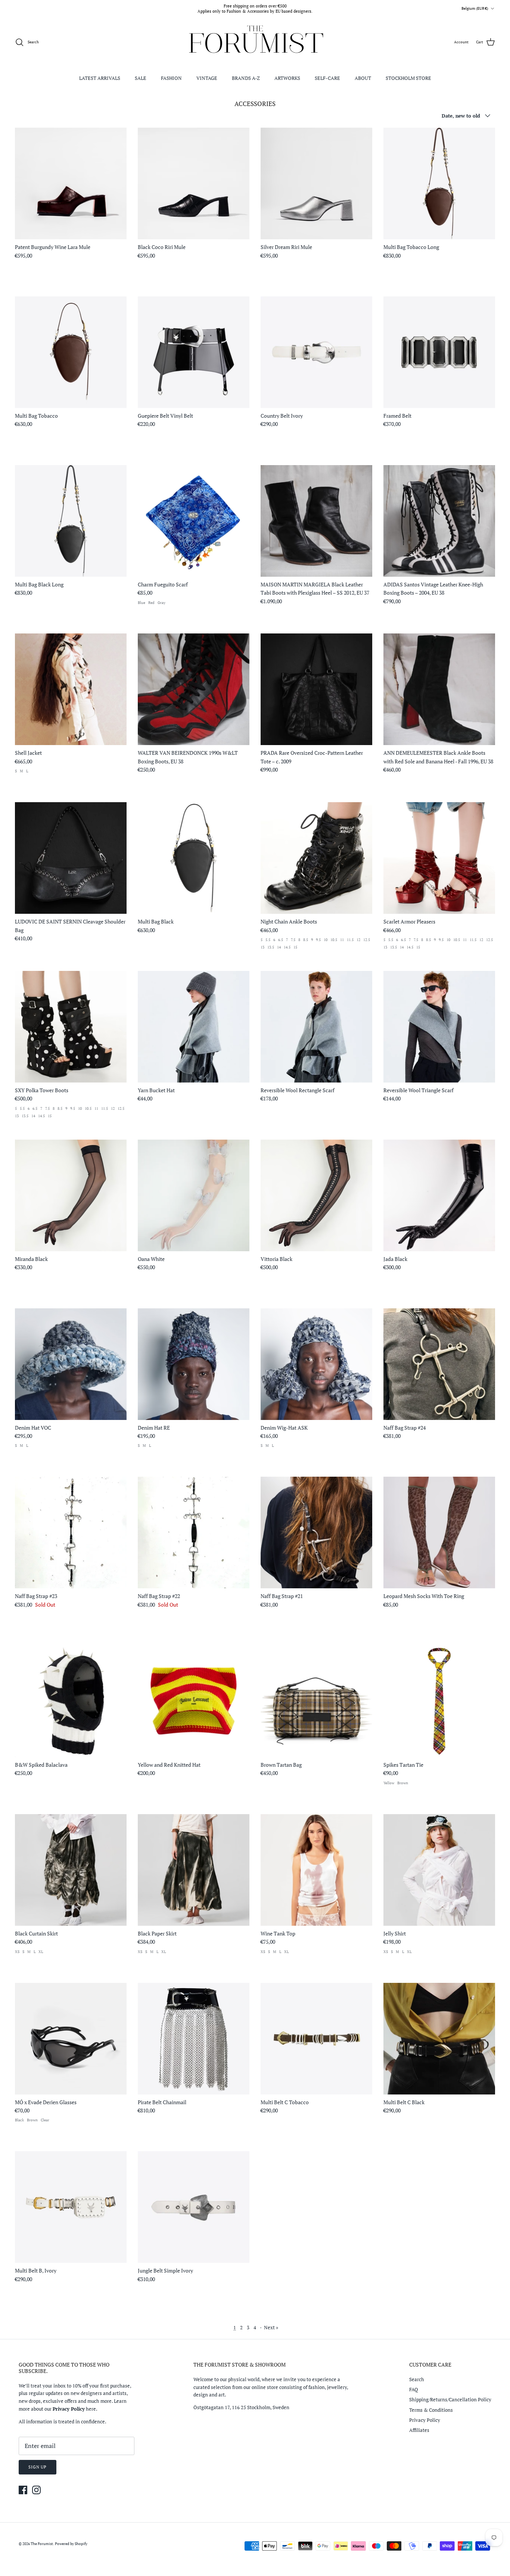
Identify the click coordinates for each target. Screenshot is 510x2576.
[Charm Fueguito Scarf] (194, 521)
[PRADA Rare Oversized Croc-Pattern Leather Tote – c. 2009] (316, 689)
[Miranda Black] (71, 1195)
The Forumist (42, 2544)
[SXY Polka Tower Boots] (71, 1027)
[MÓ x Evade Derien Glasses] (71, 2039)
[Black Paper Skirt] (194, 1870)
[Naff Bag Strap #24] (439, 1364)
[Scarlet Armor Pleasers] (439, 858)
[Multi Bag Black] (194, 858)
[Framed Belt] (439, 352)
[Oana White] (194, 1195)
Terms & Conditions (431, 2410)
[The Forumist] (255, 42)
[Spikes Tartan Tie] (439, 1701)
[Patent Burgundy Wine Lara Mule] (71, 183)
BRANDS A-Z (246, 78)
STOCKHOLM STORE (408, 78)
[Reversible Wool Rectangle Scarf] (316, 1027)
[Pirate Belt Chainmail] (194, 2039)
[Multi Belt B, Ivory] (71, 2207)
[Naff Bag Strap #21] (316, 1532)
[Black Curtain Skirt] (71, 1870)
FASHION (171, 78)
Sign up (38, 2467)
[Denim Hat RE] (194, 1364)
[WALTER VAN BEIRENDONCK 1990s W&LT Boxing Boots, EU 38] (194, 689)
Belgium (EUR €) (475, 8)
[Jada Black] (439, 1195)
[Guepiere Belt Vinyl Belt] (194, 352)
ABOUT (363, 78)
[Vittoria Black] (316, 1195)
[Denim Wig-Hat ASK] (316, 1364)
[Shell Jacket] (71, 689)
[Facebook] (23, 2490)
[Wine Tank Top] (316, 1870)
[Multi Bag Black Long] (71, 521)
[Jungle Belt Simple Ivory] (194, 2207)
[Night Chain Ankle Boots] (316, 858)
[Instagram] (36, 2490)
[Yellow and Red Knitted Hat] (194, 1701)
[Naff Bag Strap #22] (194, 1532)
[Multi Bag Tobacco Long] (439, 183)
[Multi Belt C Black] (439, 2039)
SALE (141, 78)
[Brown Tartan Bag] (316, 1701)
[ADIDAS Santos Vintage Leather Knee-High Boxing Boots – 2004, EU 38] (439, 521)
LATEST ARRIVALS (100, 78)
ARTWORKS (287, 78)
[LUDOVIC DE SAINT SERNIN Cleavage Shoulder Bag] (71, 858)
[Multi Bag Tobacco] (71, 352)
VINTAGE (207, 78)
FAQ (414, 2389)
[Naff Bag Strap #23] (71, 1532)
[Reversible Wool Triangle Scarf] (439, 1027)
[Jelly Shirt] (439, 1870)
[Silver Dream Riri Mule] (316, 183)
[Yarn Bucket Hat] (194, 1027)
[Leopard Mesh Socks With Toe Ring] (439, 1532)
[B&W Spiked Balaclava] (71, 1701)
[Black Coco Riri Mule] (194, 183)
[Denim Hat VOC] (71, 1364)
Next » (271, 2327)
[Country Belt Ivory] (316, 352)
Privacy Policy (425, 2420)
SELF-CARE (327, 78)
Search (417, 2379)
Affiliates (419, 2430)
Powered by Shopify (71, 2544)
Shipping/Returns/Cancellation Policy (450, 2399)
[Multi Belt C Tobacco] (316, 2039)
